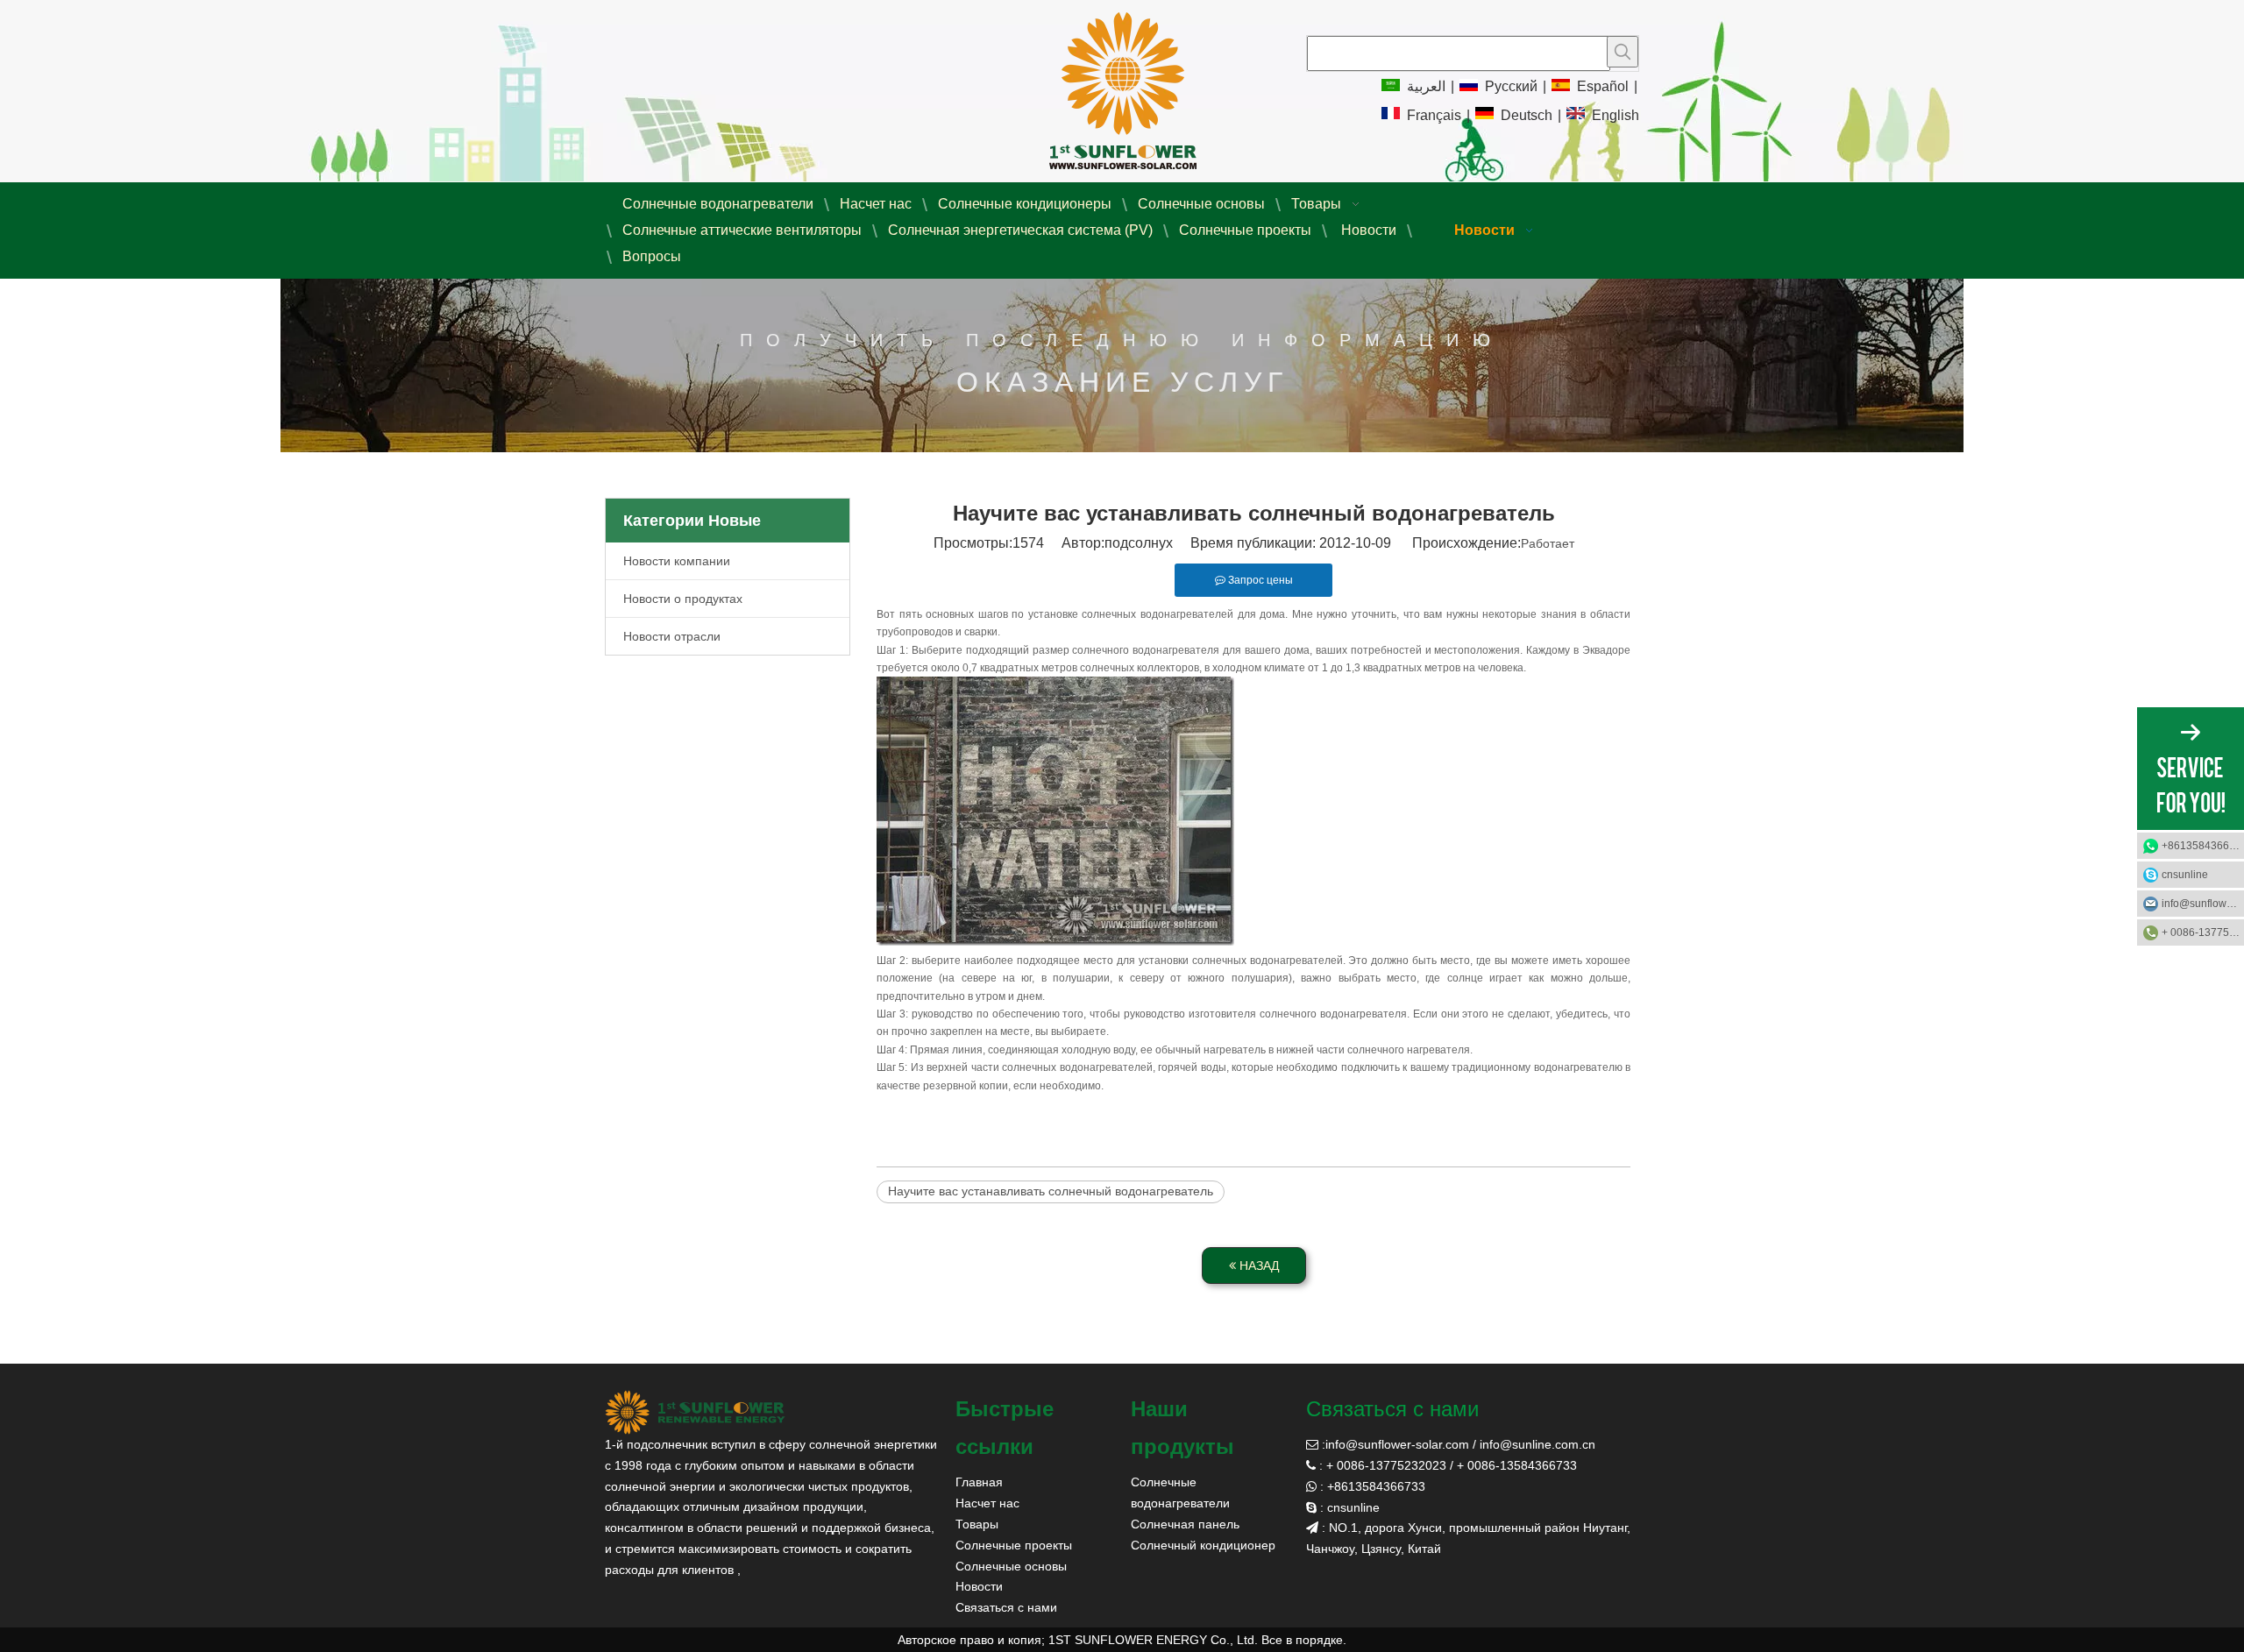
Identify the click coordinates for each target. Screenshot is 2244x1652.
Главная (979, 1482)
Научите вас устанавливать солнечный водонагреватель (1051, 1191)
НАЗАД (1257, 1266)
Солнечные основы (1011, 1566)
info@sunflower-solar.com (1397, 1444)
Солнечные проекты (1014, 1545)
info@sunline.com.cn (1537, 1444)
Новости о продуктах (683, 599)
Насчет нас (987, 1503)
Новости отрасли (672, 636)
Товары (977, 1524)
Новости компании (677, 561)
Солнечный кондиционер (1203, 1545)
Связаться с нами (1006, 1607)
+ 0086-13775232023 (2203, 932)
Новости (979, 1586)
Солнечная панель (1185, 1524)
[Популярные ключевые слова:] (1623, 52)
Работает (1548, 543)
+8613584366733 (2203, 846)
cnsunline (2185, 875)
